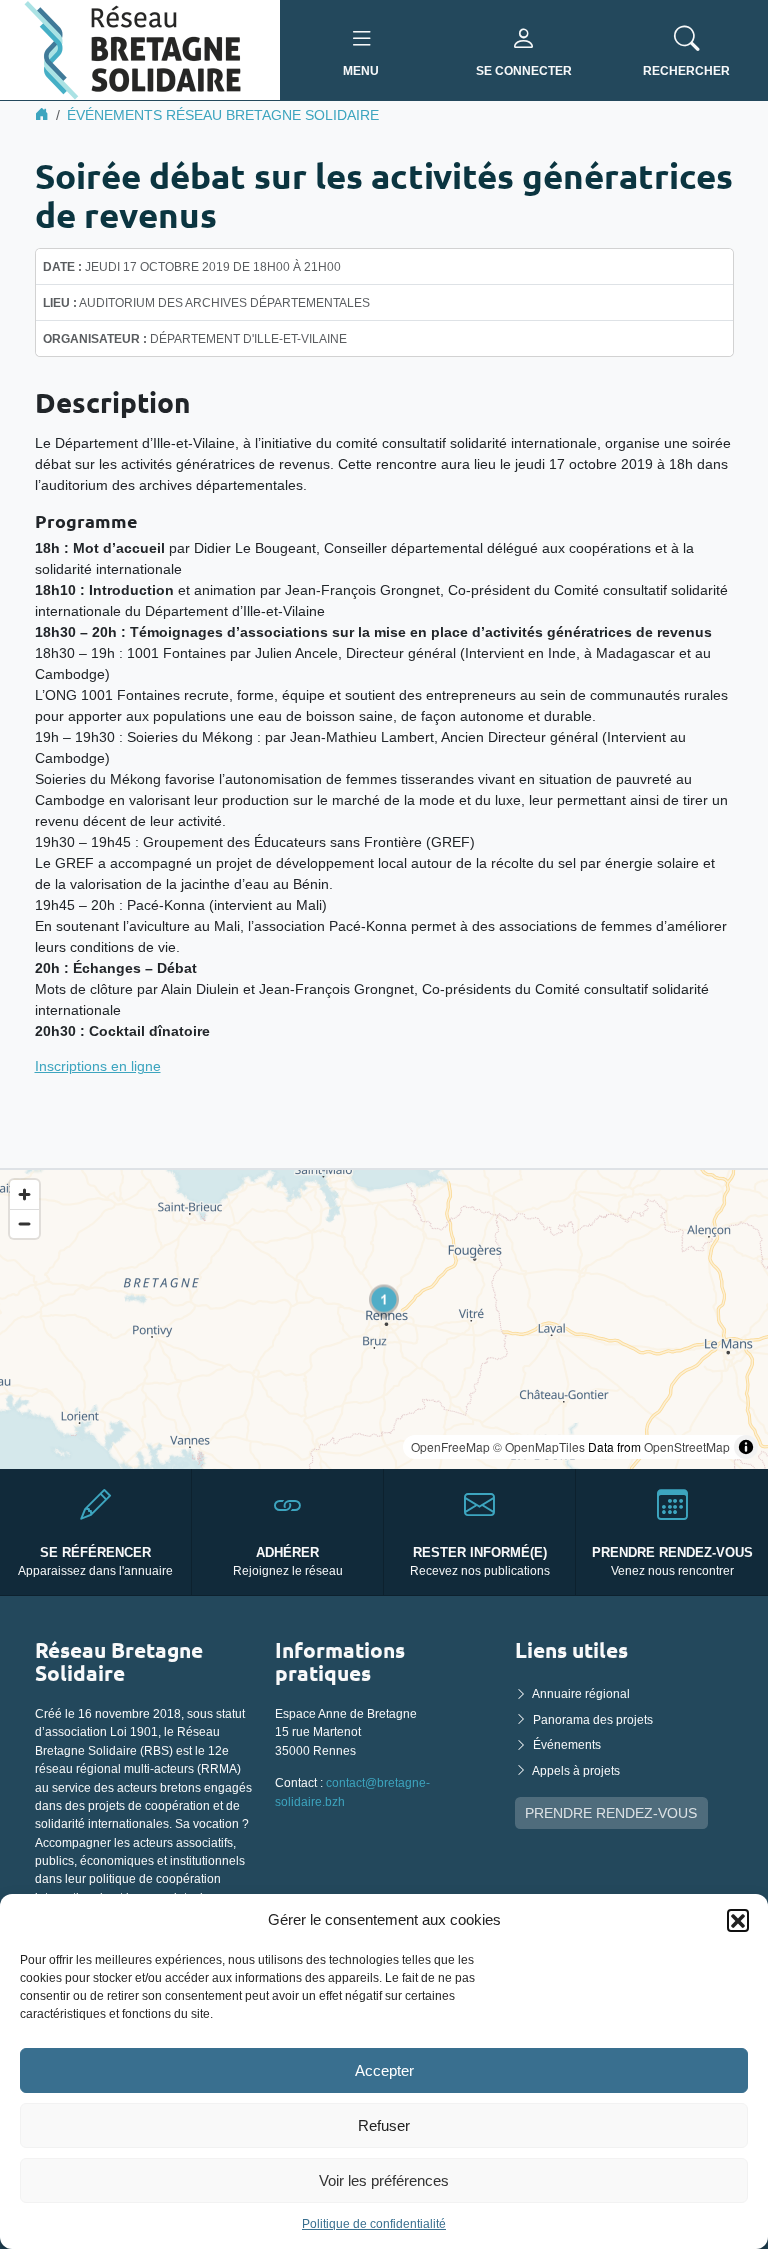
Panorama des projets (593, 1720)
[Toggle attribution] (746, 1447)
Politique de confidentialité (374, 2224)
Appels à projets (576, 1771)
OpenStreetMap (687, 1446)
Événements (567, 1745)
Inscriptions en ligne (98, 1066)
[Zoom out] (24, 1223)
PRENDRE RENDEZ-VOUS (611, 1813)
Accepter (384, 2070)
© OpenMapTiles (539, 1446)
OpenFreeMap (450, 1446)
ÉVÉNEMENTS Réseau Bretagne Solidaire (223, 115)
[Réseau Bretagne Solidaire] (140, 49)
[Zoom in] (24, 1194)
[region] (384, 1319)
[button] (738, 1920)
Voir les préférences (384, 2180)
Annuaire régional (581, 1694)
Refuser (384, 2125)
